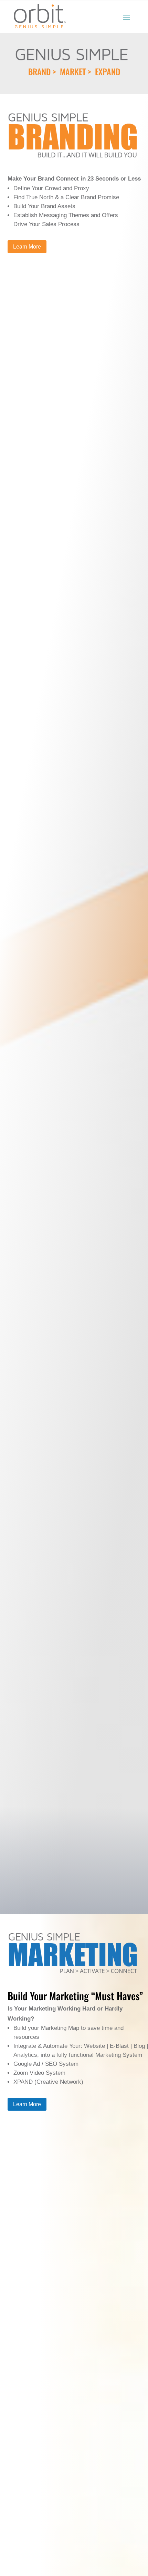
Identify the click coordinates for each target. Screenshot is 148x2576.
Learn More (27, 247)
